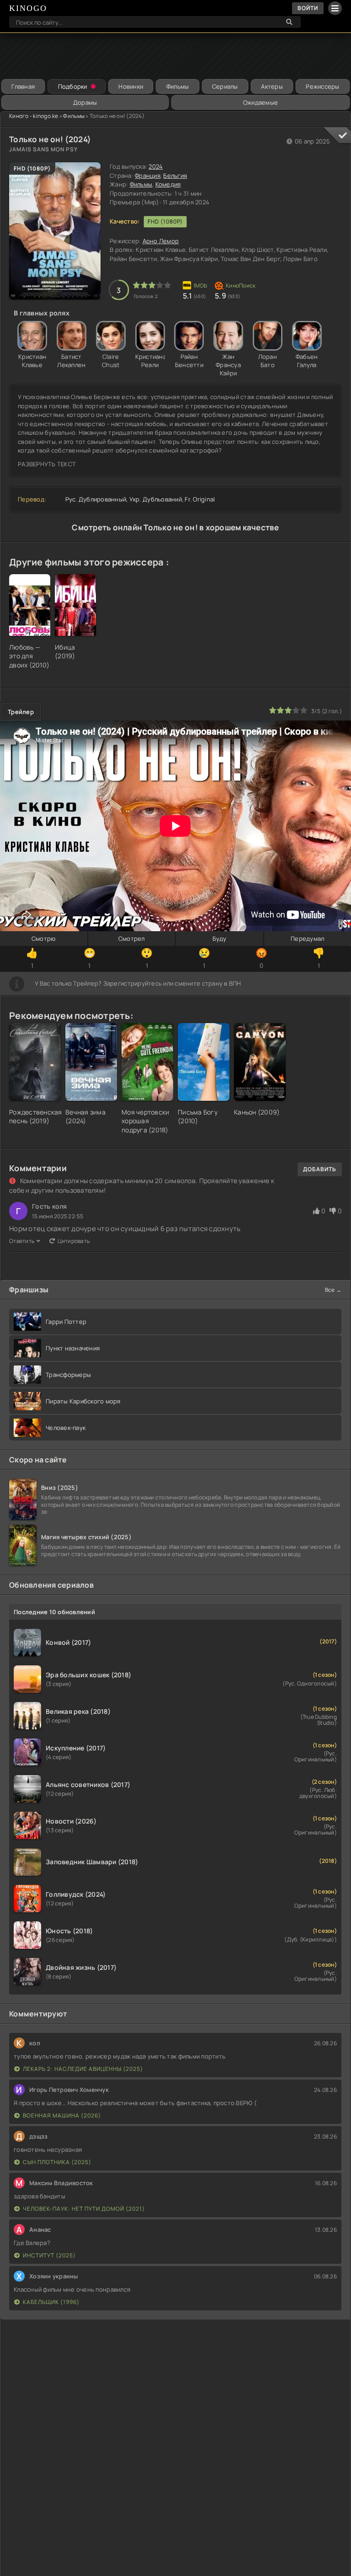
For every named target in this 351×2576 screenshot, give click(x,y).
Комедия (168, 184)
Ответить (22, 1241)
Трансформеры (68, 1375)
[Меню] (335, 8)
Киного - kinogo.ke (34, 116)
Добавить (320, 1169)
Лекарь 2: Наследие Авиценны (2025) (83, 2069)
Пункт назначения (73, 1348)
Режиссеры (322, 86)
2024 (156, 166)
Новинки (131, 86)
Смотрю (44, 939)
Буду (220, 939)
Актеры (272, 86)
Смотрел (132, 939)
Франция (148, 176)
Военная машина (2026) (62, 2115)
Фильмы (178, 86)
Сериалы (225, 86)
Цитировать (74, 1241)
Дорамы (85, 102)
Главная (23, 86)
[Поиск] (289, 22)
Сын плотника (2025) (57, 2162)
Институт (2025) (49, 2255)
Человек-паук (66, 1428)
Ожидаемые (261, 102)
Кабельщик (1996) (51, 2302)
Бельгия (175, 176)
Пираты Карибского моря (83, 1401)
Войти (308, 8)
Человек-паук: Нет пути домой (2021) (84, 2209)
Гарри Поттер (66, 1322)
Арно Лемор (161, 241)
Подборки (73, 86)
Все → (333, 1290)
